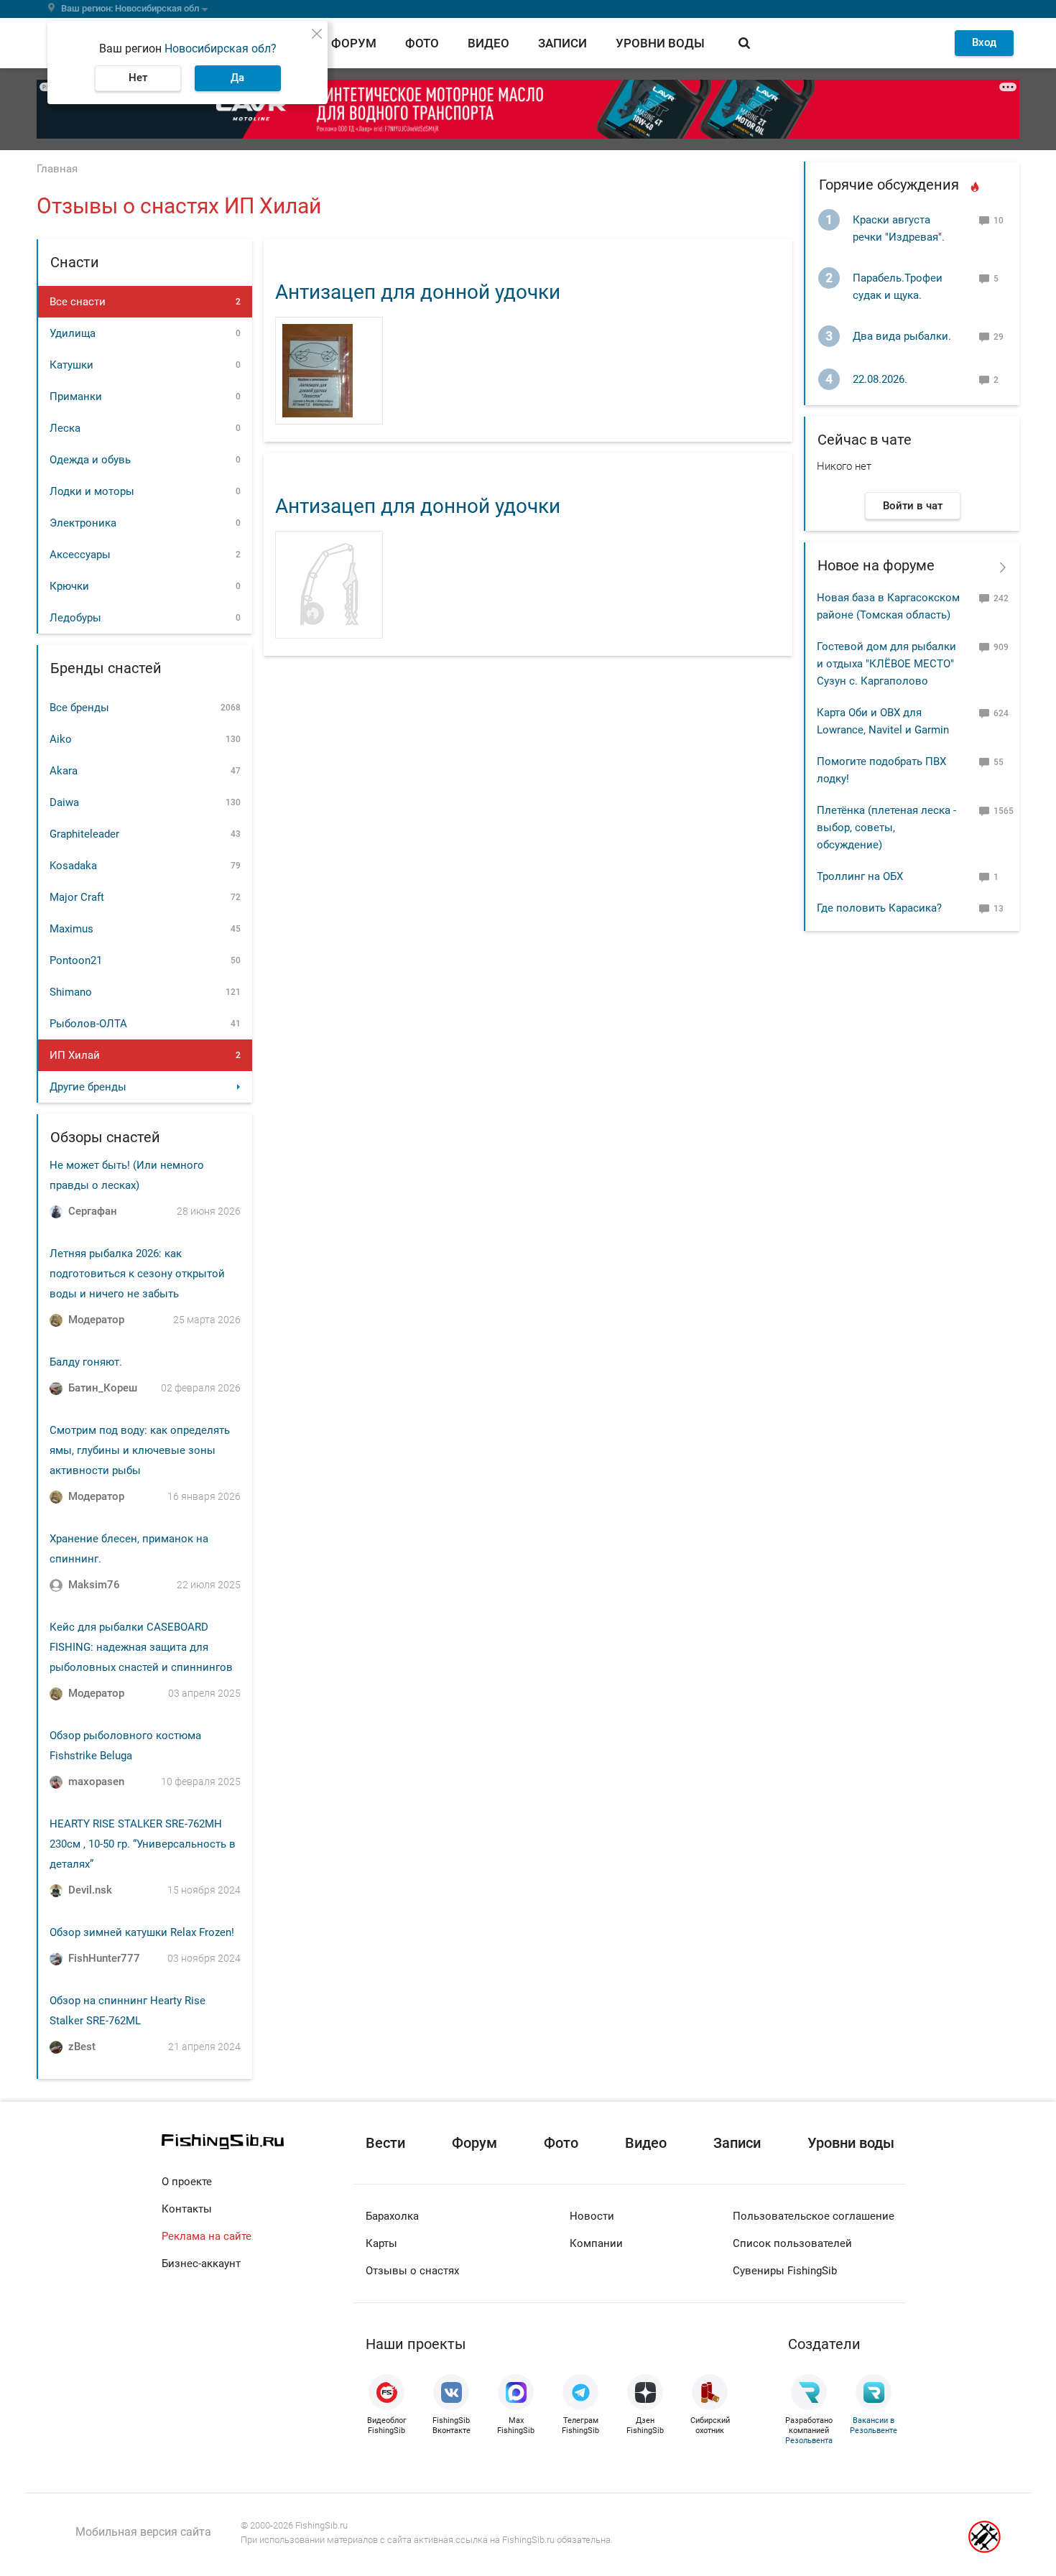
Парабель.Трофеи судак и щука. (898, 287)
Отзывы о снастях (412, 2271)
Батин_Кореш (103, 1388)
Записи (562, 43)
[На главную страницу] (258, 2142)
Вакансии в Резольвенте (874, 2426)
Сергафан (93, 1211)
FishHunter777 (104, 1958)
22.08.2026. (880, 379)
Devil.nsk (90, 1890)
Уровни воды (660, 43)
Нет (138, 78)
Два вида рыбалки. (902, 336)
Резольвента (809, 2441)
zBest (82, 2047)
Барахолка (392, 2216)
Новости (592, 2216)
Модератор (96, 1320)
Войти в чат (913, 506)
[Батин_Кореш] (56, 1389)
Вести (385, 2143)
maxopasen (96, 1782)
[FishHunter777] (56, 1959)
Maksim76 (94, 1585)
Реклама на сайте (207, 2236)
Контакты (187, 2209)
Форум (354, 43)
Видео (488, 43)
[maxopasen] (56, 1782)
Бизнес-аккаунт (201, 2264)
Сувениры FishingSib (785, 2271)
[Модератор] (56, 1320)
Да (237, 78)
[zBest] (56, 2047)
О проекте (187, 2182)
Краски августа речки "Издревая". (899, 228)
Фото (422, 43)
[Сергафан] (56, 1212)
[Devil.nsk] (56, 1891)
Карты (381, 2243)
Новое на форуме (876, 565)
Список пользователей (792, 2243)
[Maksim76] (56, 1585)
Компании (596, 2243)
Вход (984, 42)
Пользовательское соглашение (814, 2216)
